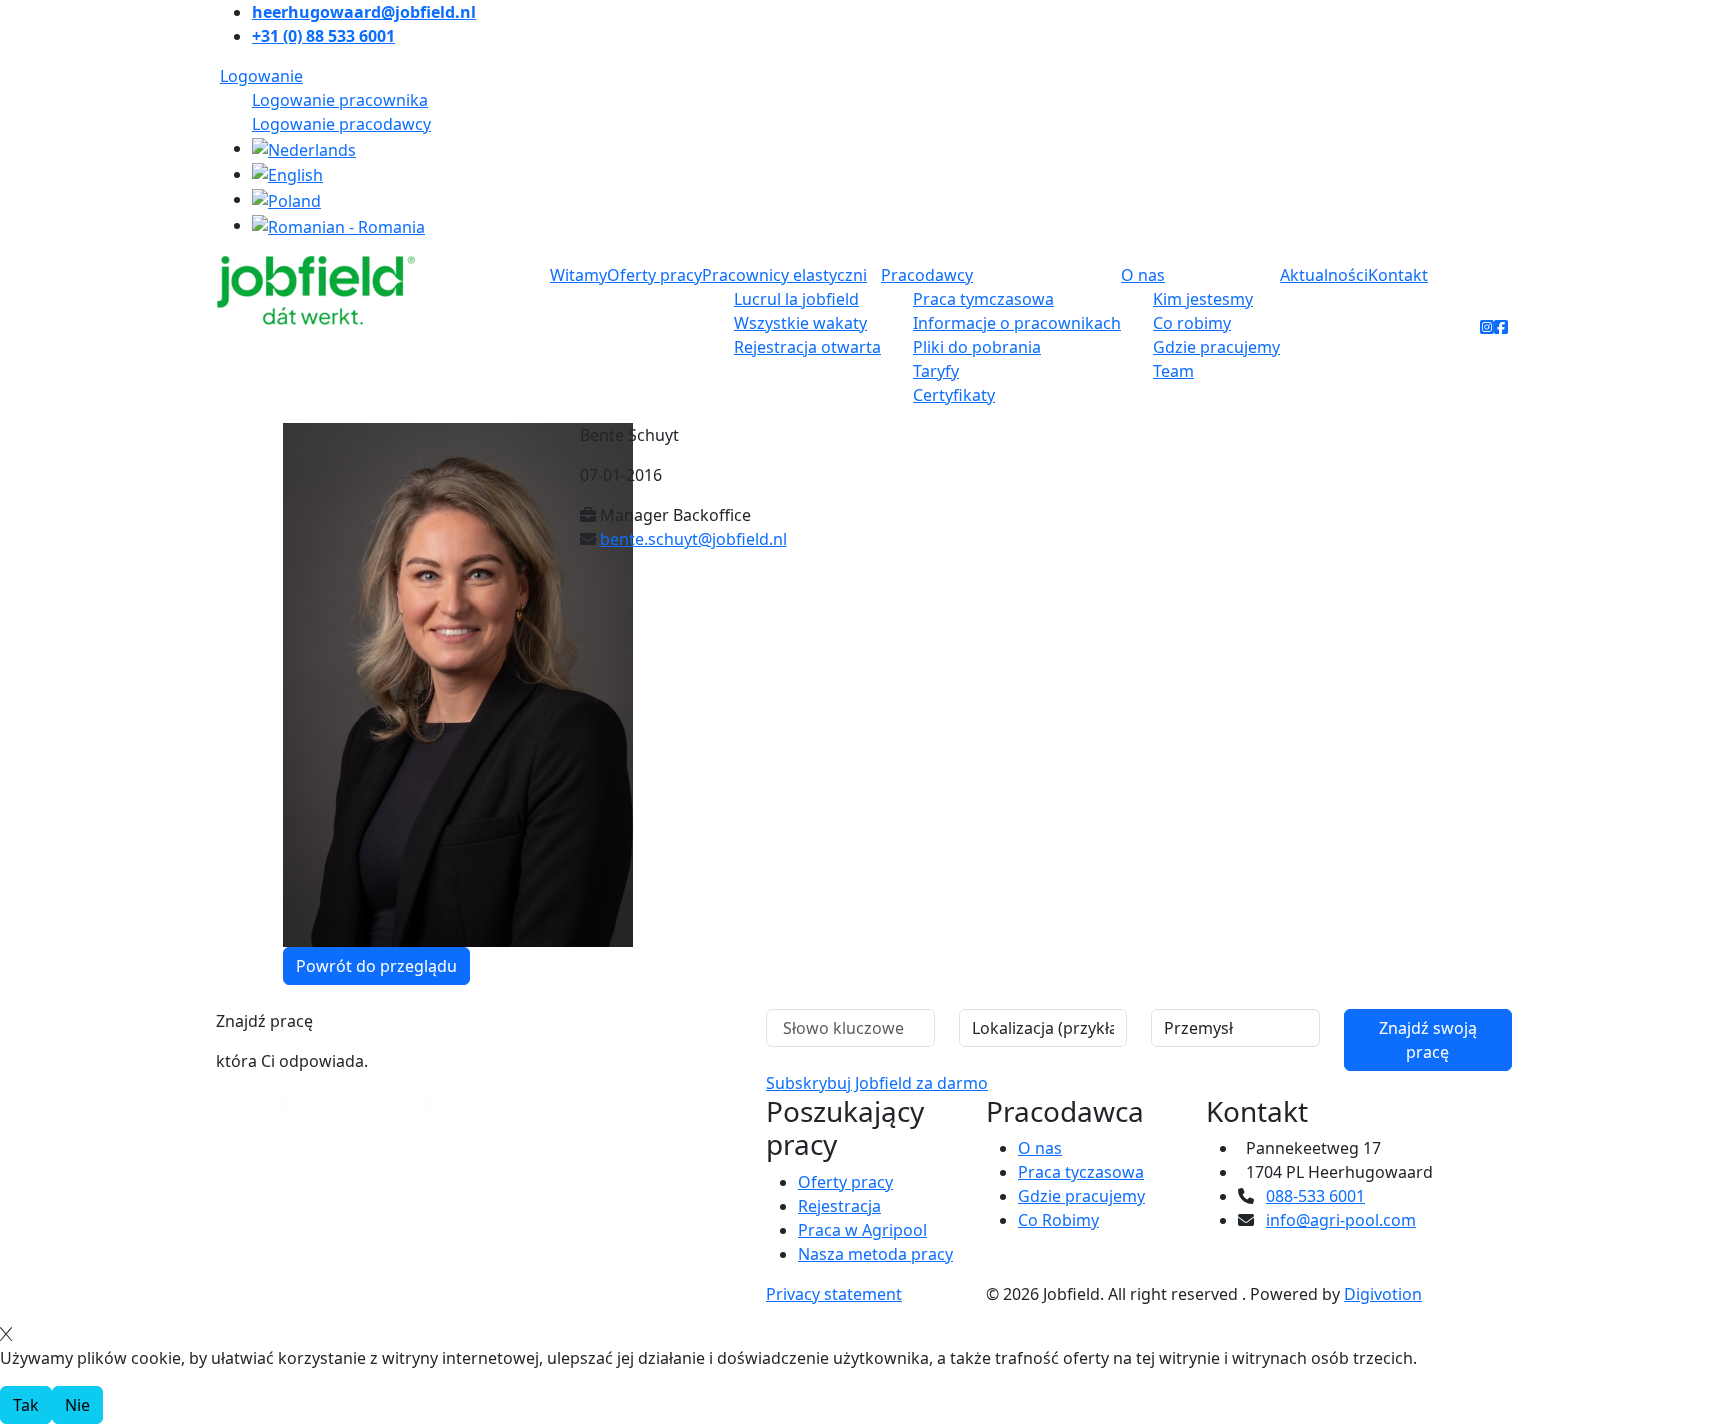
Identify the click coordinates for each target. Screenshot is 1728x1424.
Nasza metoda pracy (875, 1254)
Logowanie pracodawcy (341, 124)
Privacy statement (834, 1294)
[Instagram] (1487, 327)
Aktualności (1324, 275)
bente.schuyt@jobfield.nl (693, 539)
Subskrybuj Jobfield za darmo (877, 1083)
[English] (287, 174)
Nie (77, 1405)
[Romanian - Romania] (338, 225)
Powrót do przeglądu (376, 966)
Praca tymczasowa (983, 299)
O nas (1143, 275)
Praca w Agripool (862, 1230)
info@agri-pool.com (1341, 1220)
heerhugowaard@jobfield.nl (364, 12)
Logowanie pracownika (340, 100)
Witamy (578, 275)
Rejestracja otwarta (807, 347)
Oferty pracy (654, 275)
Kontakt (1398, 275)
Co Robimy (1058, 1220)
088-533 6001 (1315, 1196)
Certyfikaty (954, 395)
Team (1173, 371)
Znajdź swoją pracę (1428, 1040)
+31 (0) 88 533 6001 (323, 36)
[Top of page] (13, 999)
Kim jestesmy (1203, 299)
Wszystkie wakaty (800, 323)
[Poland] (286, 199)
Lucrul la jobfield (796, 299)
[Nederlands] (304, 148)
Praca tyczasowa (1081, 1172)
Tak (26, 1405)
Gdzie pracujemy (1216, 347)
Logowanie (261, 76)
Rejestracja (839, 1206)
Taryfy (936, 371)
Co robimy (1192, 323)
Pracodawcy (927, 275)
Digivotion (1383, 1294)
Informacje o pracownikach (1017, 323)
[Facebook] (1501, 327)
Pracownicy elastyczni (784, 275)
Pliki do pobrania (977, 347)
